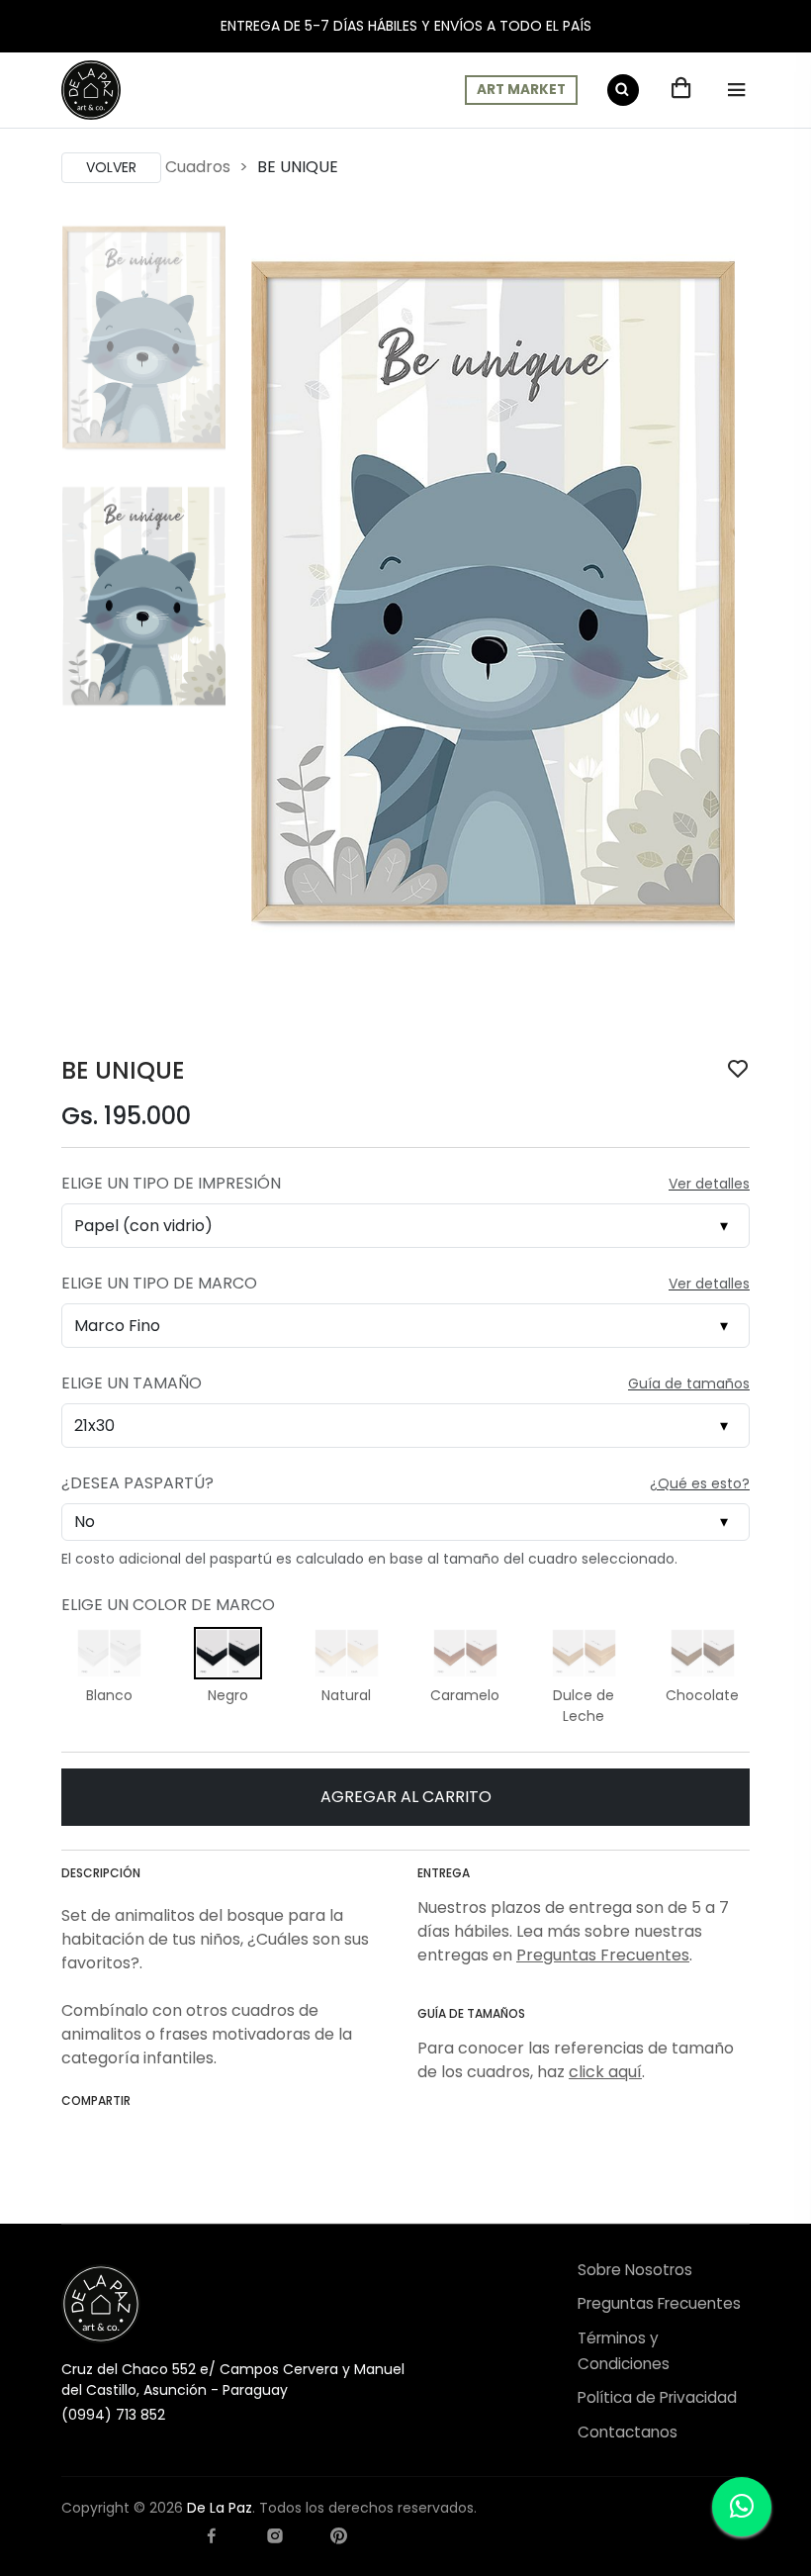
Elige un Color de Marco (168, 1605)
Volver (111, 167)
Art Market (521, 90)
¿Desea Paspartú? (137, 1483)
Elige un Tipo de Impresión (171, 1183)
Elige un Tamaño (132, 1383)
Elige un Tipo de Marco (159, 1283)
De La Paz (220, 2508)
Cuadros (198, 167)
